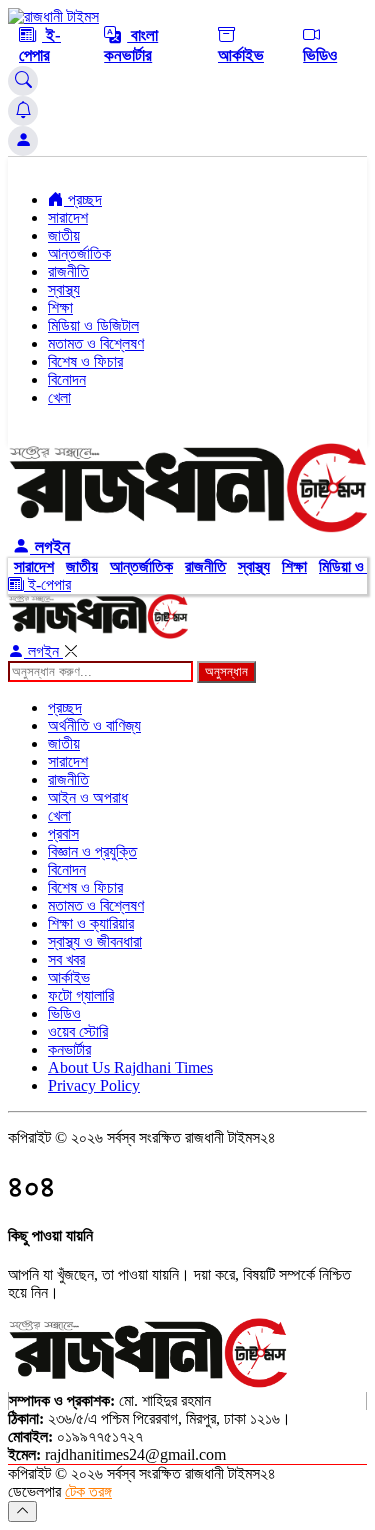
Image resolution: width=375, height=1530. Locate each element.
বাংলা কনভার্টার (131, 45)
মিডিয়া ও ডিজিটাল (93, 325)
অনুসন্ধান (226, 671)
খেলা (59, 397)
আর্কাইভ (241, 55)
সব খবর (66, 959)
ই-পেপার (40, 45)
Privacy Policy (94, 1085)
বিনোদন (67, 379)
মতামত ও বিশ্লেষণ (96, 343)
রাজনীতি (68, 271)
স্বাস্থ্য (64, 289)
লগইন (50, 547)
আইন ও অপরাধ (88, 797)
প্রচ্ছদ (83, 199)
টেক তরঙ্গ (88, 1491)
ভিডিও (320, 55)
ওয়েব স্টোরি (78, 1031)
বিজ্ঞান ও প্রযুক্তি (92, 851)
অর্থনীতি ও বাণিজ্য (94, 725)
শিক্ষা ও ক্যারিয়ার (91, 923)
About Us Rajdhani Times (130, 1067)
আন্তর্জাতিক (79, 253)
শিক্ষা (60, 307)
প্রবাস (63, 833)
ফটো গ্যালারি (81, 995)
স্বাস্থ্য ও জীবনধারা (95, 941)
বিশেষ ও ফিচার (85, 361)
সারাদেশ (68, 217)
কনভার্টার (69, 1049)
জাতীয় (64, 235)
